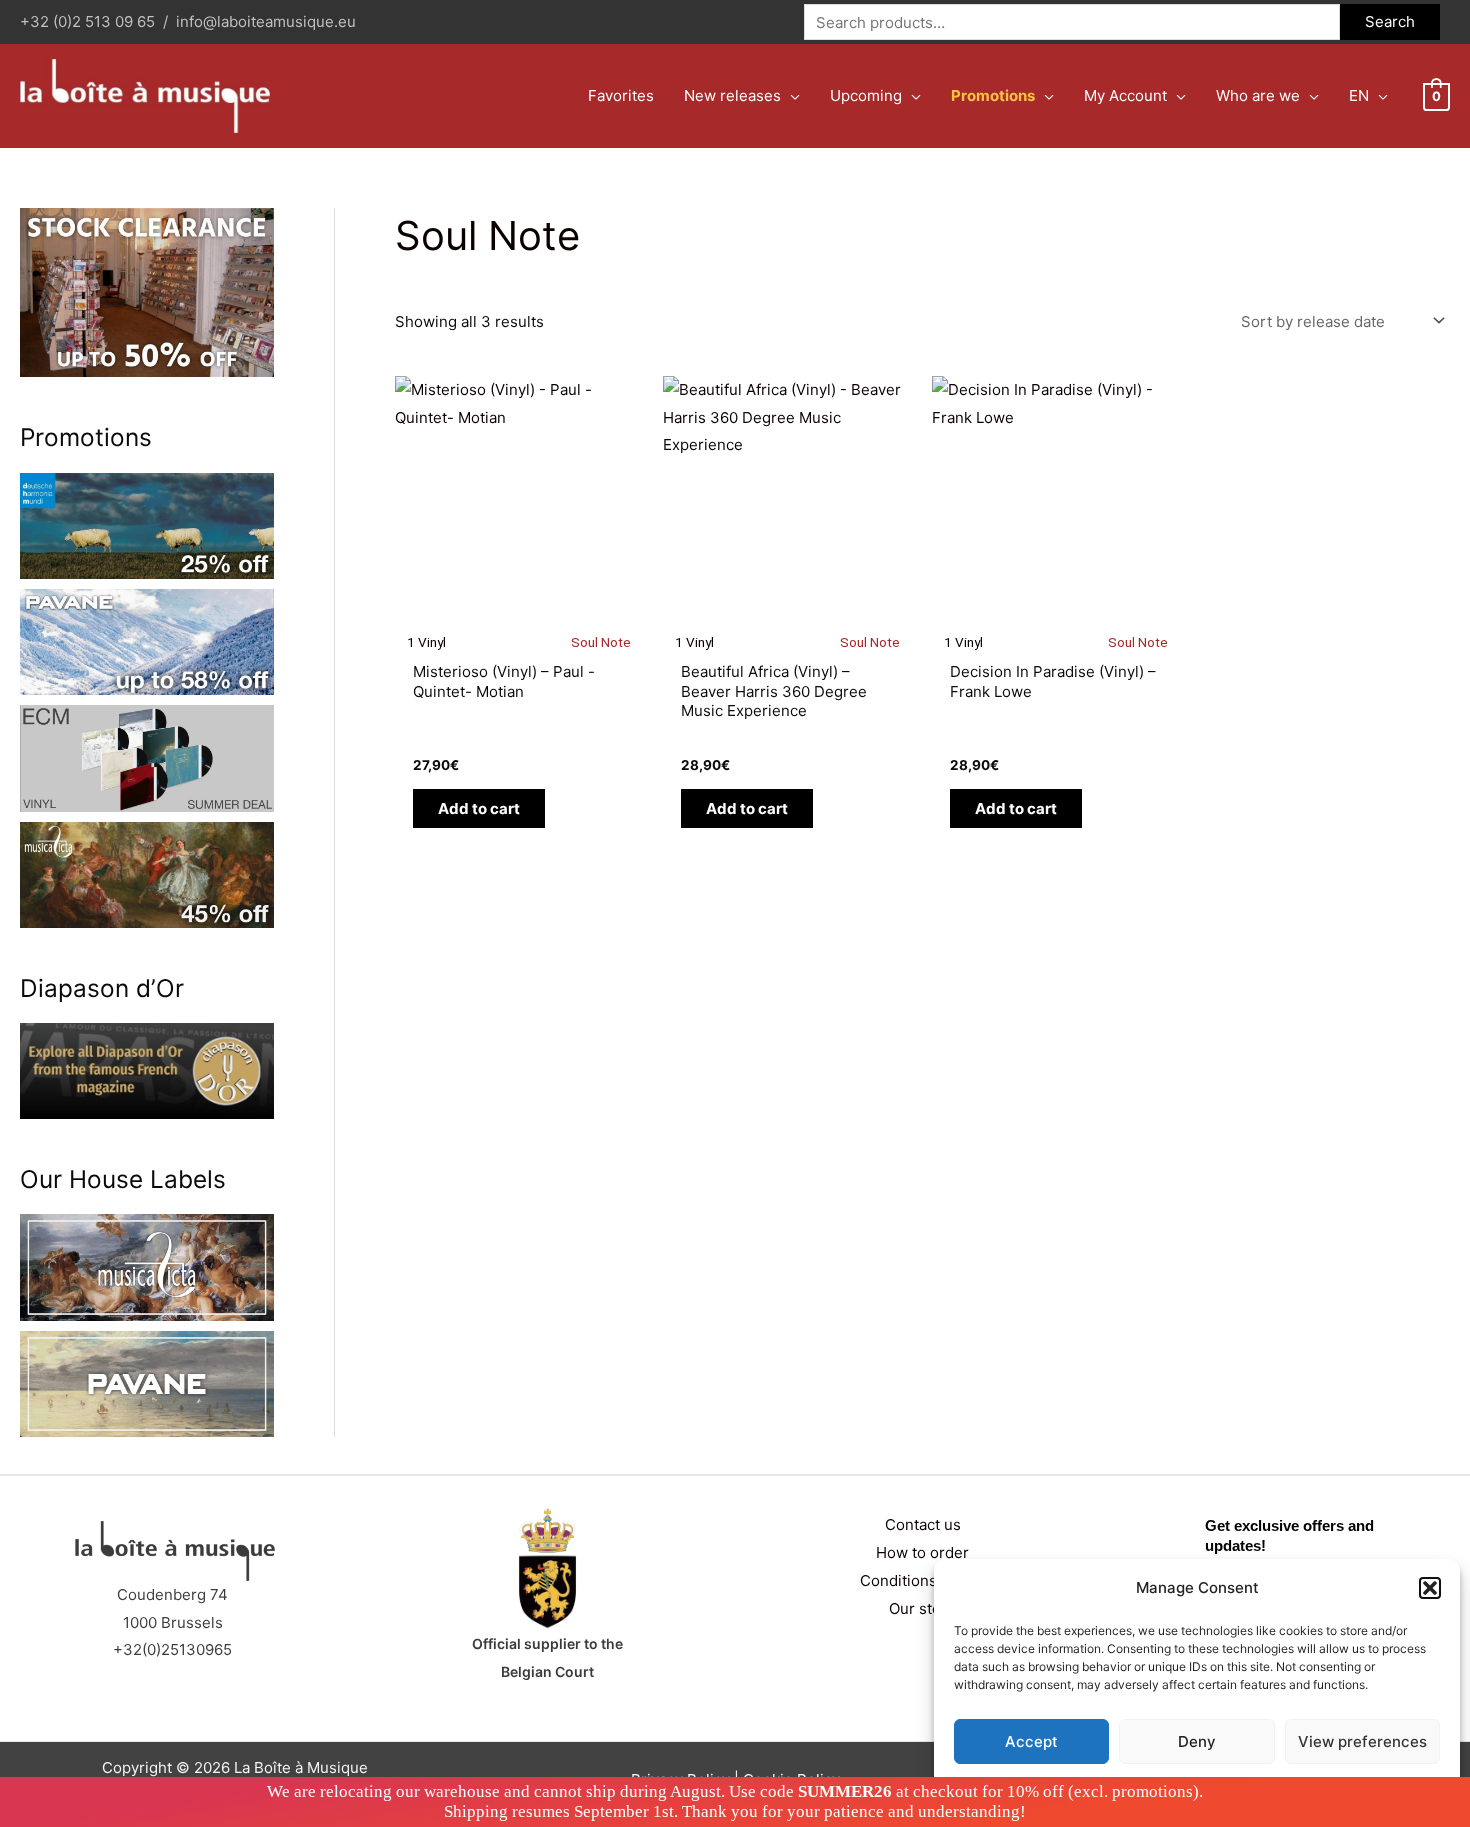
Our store (922, 1608)
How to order (922, 1552)
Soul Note (601, 642)
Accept (1031, 1741)
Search (1390, 21)
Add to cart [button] (479, 808)
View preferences (1362, 1741)
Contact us (923, 1524)
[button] (1430, 1588)
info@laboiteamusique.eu (266, 21)
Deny (1197, 1741)
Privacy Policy (1235, 1788)
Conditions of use (922, 1580)
